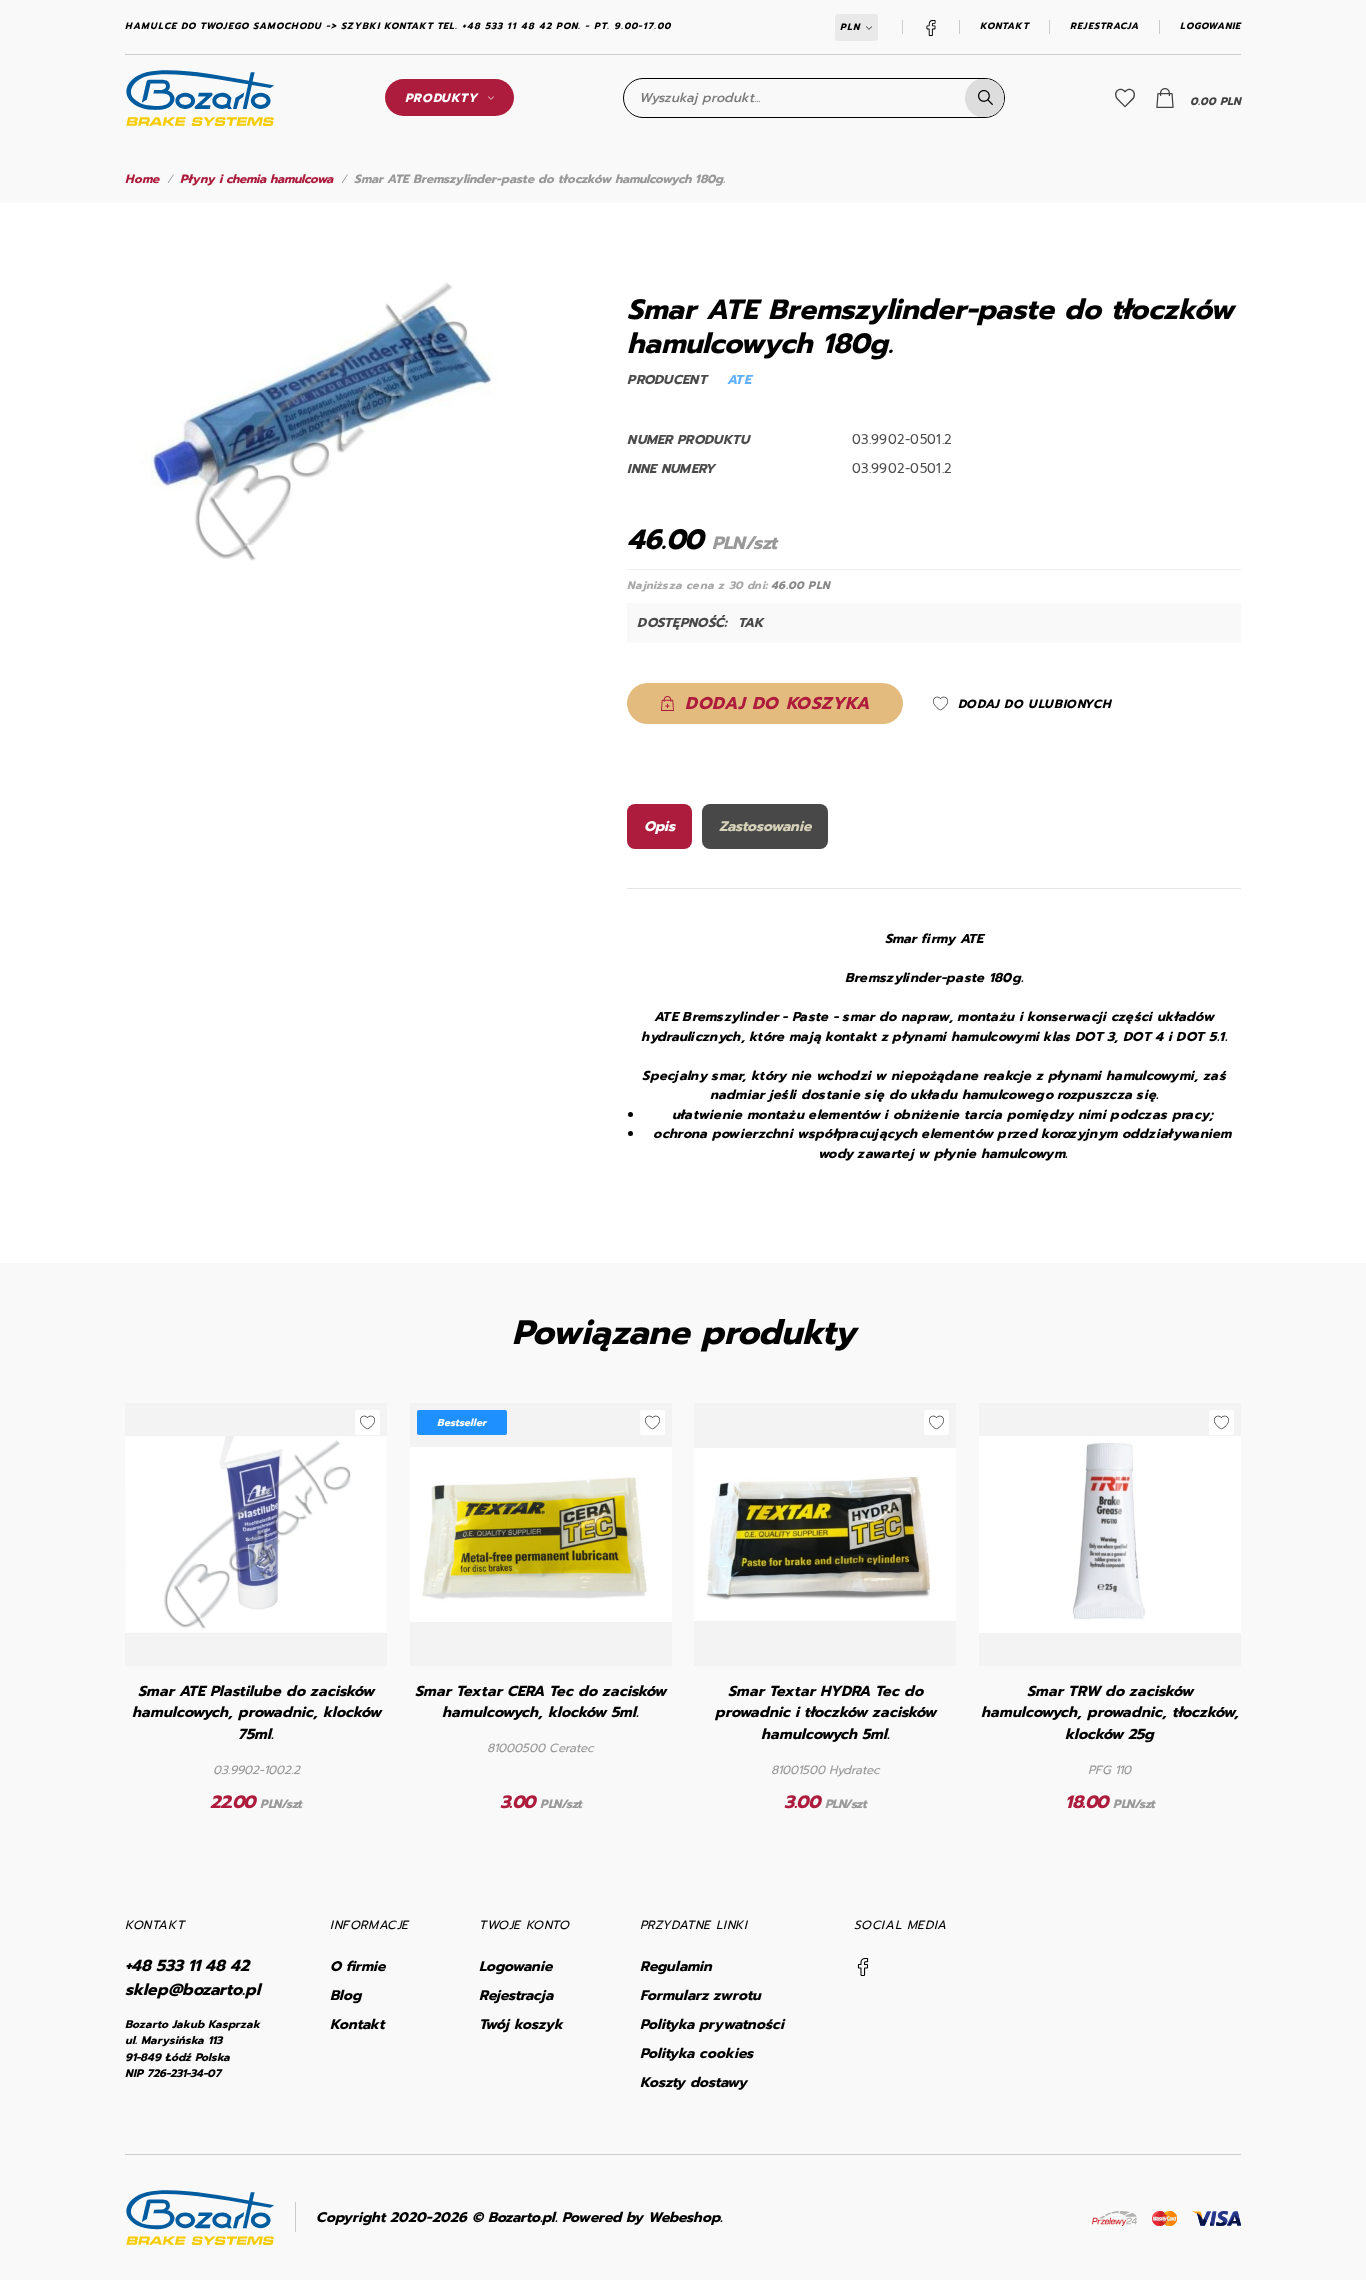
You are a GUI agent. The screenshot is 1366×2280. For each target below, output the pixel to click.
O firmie (357, 1966)
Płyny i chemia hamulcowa (256, 179)
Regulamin (676, 1966)
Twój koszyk (521, 2024)
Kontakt (1004, 26)
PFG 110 (1109, 1770)
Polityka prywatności (712, 2024)
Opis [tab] (659, 826)
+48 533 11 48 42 (187, 1966)
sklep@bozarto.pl (192, 1990)
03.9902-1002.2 (256, 1770)
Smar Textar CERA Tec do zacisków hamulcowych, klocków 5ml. (540, 1702)
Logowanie (1210, 26)
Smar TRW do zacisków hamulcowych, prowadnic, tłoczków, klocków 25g (1110, 1713)
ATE (739, 379)
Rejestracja (1104, 26)
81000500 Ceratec (540, 1748)
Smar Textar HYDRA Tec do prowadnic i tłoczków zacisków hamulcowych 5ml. (825, 1713)
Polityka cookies (696, 2053)
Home (142, 179)
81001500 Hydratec (825, 1770)
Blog (345, 1995)
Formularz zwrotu (700, 1995)
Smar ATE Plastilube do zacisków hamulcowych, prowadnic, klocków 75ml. (256, 1713)
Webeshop (684, 2217)
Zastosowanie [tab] (765, 826)
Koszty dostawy (693, 2082)
